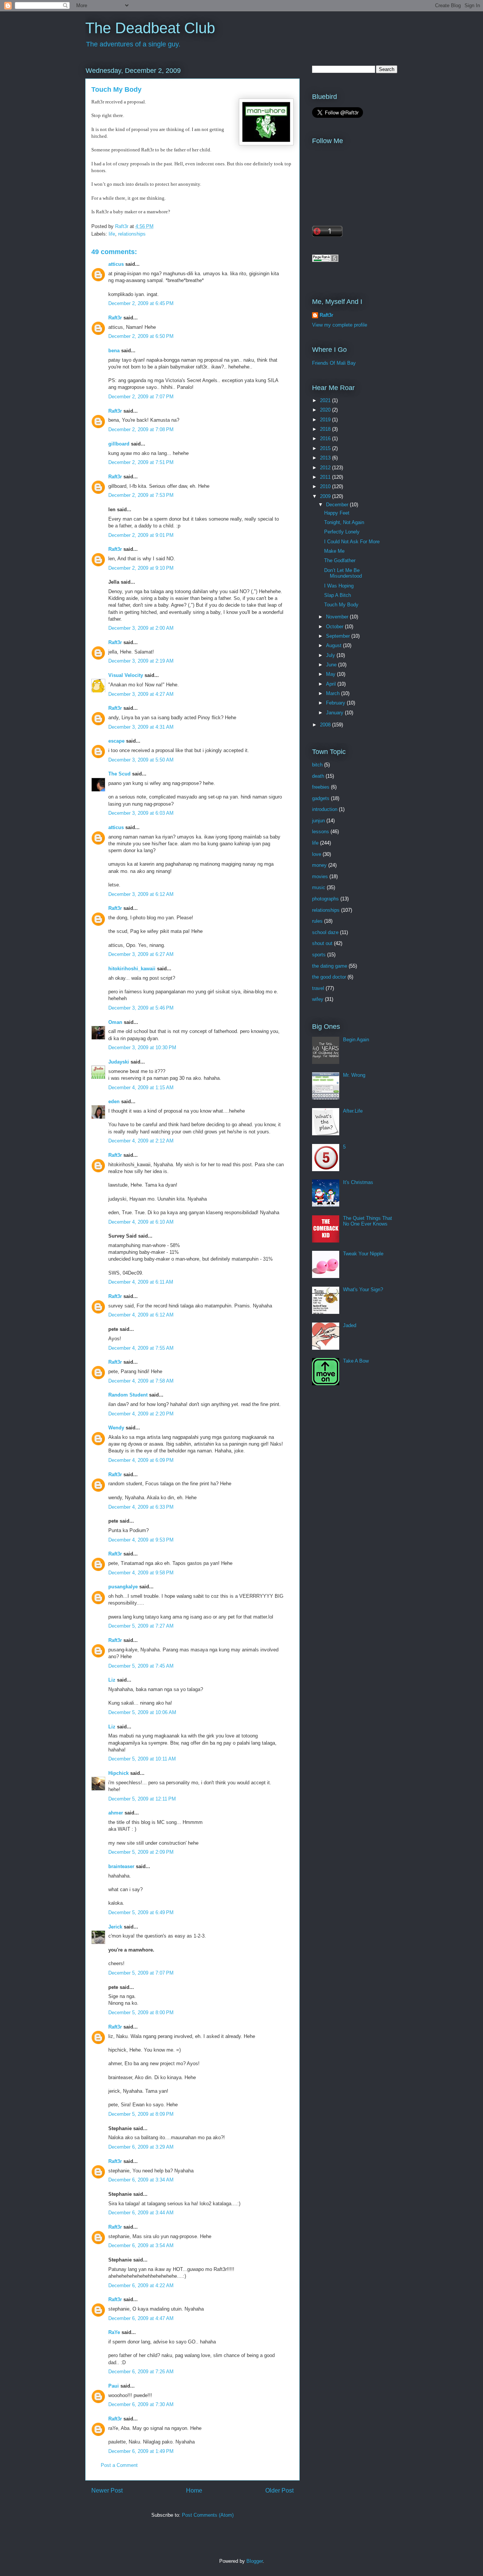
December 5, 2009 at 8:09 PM (141, 2114)
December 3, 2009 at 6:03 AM (141, 813)
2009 (326, 496)
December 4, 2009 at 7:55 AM (141, 1348)
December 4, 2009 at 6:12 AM (141, 1315)
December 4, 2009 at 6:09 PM (141, 1460)
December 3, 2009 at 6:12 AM (141, 894)
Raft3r (115, 318)
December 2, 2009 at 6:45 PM (141, 303)
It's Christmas (358, 1182)
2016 (326, 439)
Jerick (115, 1927)
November (338, 617)
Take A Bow (356, 1361)
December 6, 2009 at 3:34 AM (141, 2180)
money (319, 865)
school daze (325, 932)
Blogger (255, 2561)
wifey (318, 999)
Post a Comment (119, 2465)
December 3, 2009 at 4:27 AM (141, 694)
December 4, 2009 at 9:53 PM (141, 1540)
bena (114, 351)
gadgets (321, 798)
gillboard (119, 444)
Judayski (119, 1062)
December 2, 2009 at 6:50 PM (141, 336)
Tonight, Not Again (344, 522)
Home (194, 2490)
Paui (114, 2386)
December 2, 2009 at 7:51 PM (141, 462)
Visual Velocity (126, 675)
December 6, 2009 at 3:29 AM (141, 2147)
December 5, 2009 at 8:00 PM (141, 2013)
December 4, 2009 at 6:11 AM (141, 1282)
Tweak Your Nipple (363, 1254)
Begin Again (356, 1040)
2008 (326, 725)
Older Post (279, 2490)
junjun (318, 821)
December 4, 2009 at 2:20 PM (141, 1414)
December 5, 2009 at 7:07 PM (141, 1973)
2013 (326, 458)
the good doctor (329, 977)
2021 (326, 400)
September (339, 636)
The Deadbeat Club (150, 28)
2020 (326, 410)
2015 (326, 448)
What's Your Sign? (363, 1290)
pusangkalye (123, 1587)
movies (320, 876)
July (331, 655)
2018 (326, 429)
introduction (325, 809)
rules (317, 921)
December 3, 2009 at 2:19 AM (141, 661)
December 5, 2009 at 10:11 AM (142, 1759)
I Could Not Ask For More (352, 542)
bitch (317, 765)
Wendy (116, 1428)
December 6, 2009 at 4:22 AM (141, 2285)
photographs (325, 899)
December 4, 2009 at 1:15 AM (141, 1088)
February (336, 703)
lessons (321, 832)
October (335, 627)
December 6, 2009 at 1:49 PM (141, 2451)
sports (319, 955)
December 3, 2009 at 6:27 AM (141, 954)
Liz (112, 1680)
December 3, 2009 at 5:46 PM (141, 1008)
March (334, 693)
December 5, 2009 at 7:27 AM (141, 1626)
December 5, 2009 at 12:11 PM (142, 1799)
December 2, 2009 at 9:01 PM (141, 535)
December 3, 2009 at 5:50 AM (141, 760)
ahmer (116, 1813)
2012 (326, 468)
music (319, 887)
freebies (321, 787)
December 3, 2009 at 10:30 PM (142, 1048)
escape (116, 741)
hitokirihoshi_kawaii (132, 969)
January (335, 713)
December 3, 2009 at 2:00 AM (141, 628)
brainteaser (121, 1866)
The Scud (119, 774)
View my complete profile (340, 325)
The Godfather (340, 560)
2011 (326, 477)
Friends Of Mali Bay (334, 363)
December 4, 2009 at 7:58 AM (141, 1381)
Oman (115, 1022)
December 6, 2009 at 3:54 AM (141, 2245)
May (331, 674)
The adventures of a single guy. (133, 44)
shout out (322, 943)
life (112, 234)
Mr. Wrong (354, 1075)
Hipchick (118, 1773)
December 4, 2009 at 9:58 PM (141, 1573)
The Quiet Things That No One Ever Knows (368, 1221)
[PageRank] (325, 260)
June (332, 665)
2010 (326, 486)
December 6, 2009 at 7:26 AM (141, 2372)
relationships (132, 234)
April (332, 684)
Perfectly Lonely (342, 532)
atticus (116, 264)
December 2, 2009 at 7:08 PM (141, 429)
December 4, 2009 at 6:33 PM (141, 1507)
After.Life (353, 1111)
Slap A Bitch (338, 595)
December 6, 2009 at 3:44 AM (141, 2213)
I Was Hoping (339, 586)
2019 (326, 420)
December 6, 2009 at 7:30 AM (141, 2404)
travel (318, 988)
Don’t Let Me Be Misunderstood (343, 573)
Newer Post (107, 2490)
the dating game (330, 966)
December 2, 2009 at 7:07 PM (141, 397)
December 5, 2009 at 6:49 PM (141, 1912)
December (338, 505)
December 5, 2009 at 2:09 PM (141, 1852)
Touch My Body (341, 605)
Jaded (350, 1325)
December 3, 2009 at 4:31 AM (141, 727)
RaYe (114, 2332)
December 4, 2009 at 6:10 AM (141, 1222)
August (335, 645)
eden (114, 1101)
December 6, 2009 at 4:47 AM (141, 2318)
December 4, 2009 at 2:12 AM (141, 1141)
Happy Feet (337, 513)
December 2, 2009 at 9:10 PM (141, 568)
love (317, 854)
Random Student (128, 1395)
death (318, 776)
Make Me (334, 551)
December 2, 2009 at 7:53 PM (141, 495)
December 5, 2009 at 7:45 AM (141, 1666)
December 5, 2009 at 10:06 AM (142, 1712)
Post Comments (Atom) (208, 2515)
